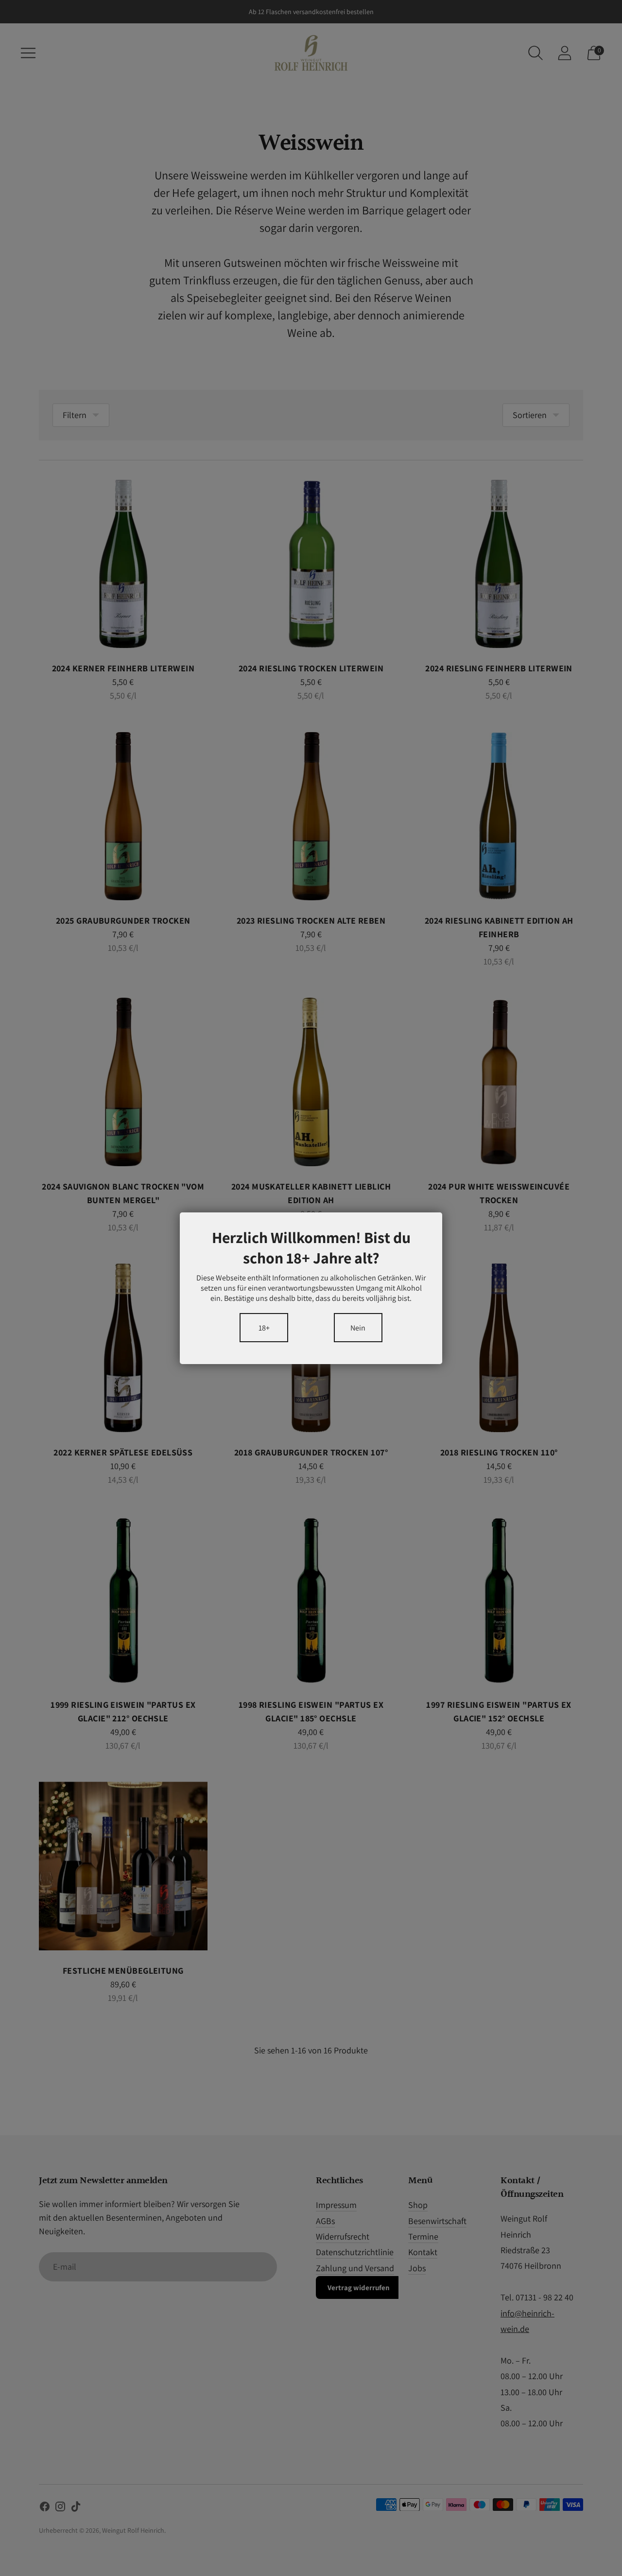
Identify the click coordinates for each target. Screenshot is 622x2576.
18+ (264, 1327)
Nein (358, 1327)
